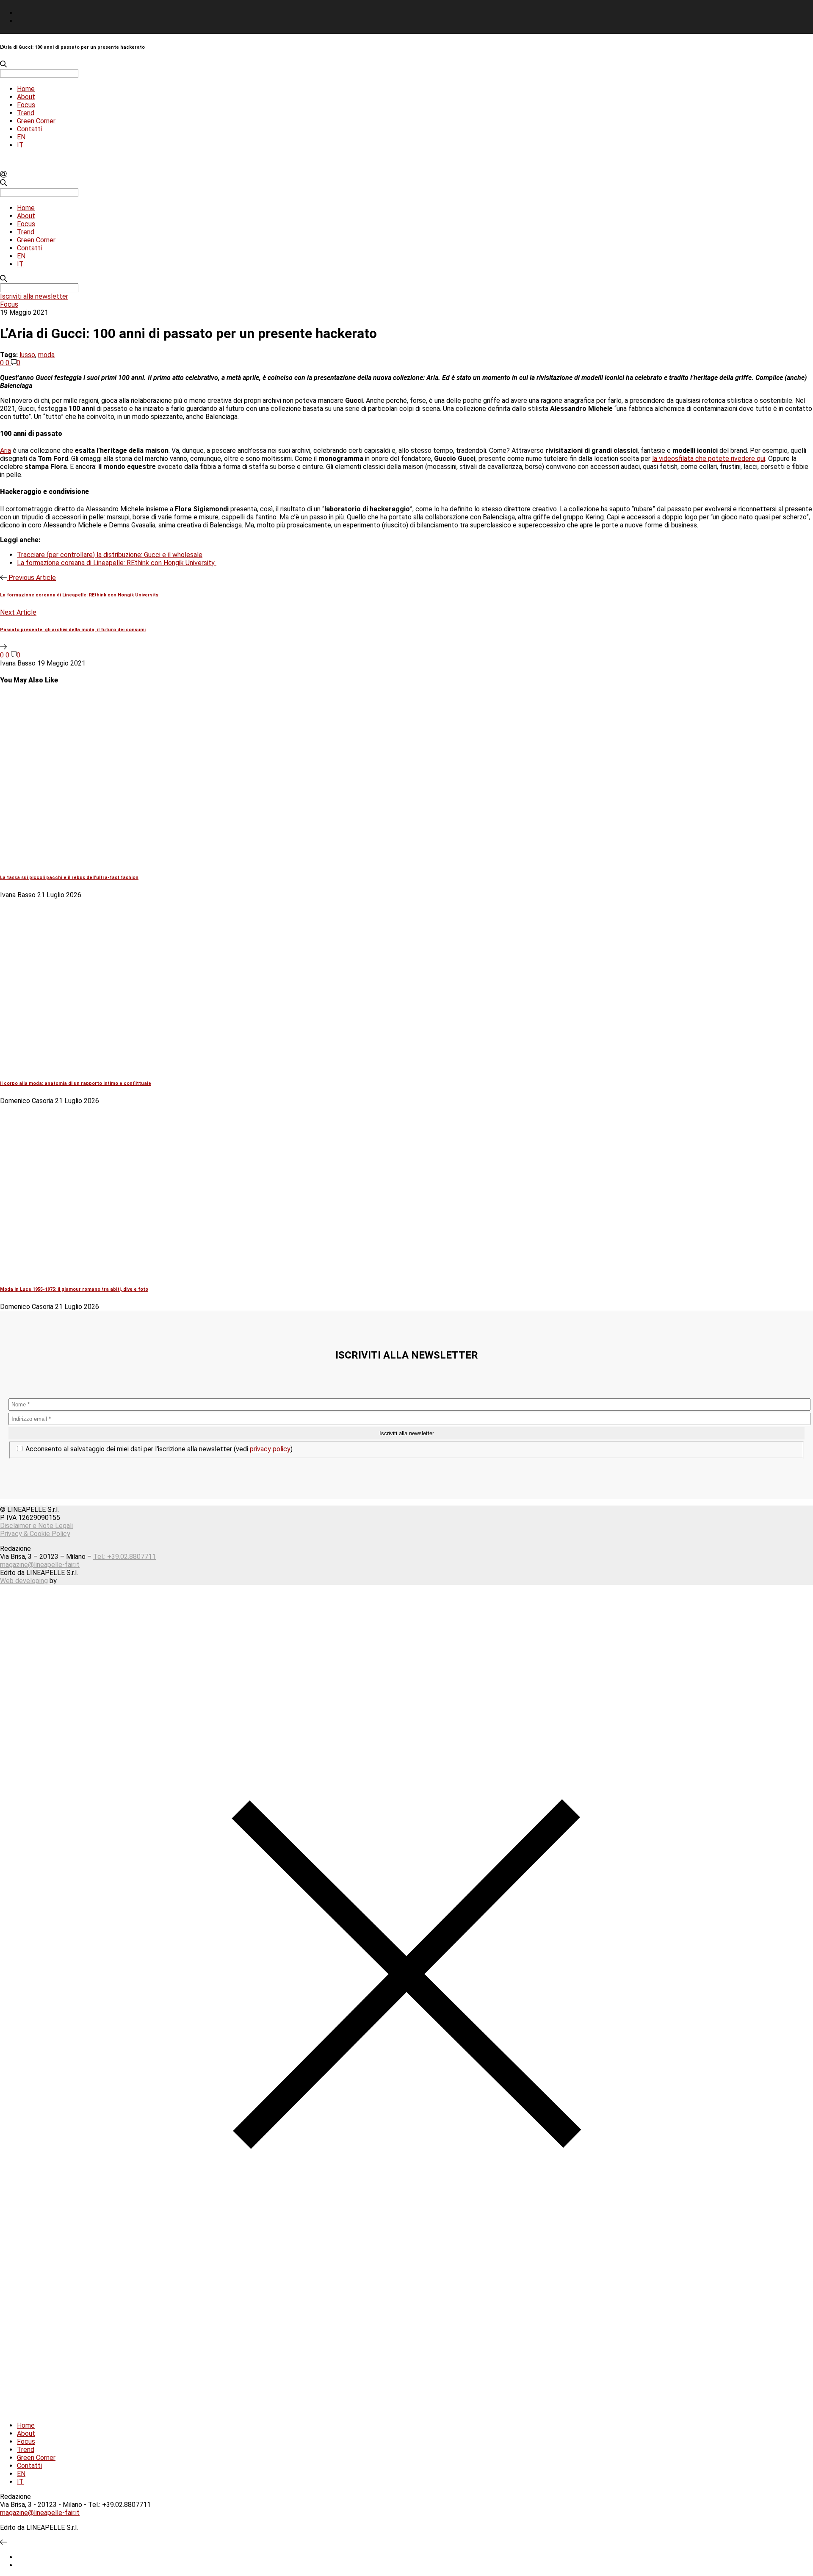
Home (26, 89)
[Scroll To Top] (3, 2542)
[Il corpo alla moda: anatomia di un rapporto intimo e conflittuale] (144, 1066)
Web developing (24, 1581)
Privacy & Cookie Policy (35, 1534)
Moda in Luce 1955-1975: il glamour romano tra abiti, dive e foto (74, 1289)
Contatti (29, 129)
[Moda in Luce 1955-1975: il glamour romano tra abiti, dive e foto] (144, 1272)
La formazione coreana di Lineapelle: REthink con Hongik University (117, 563)
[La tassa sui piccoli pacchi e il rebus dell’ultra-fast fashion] (144, 860)
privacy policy (270, 1449)
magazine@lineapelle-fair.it (40, 1565)
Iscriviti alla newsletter (34, 296)
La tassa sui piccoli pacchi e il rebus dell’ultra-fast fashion (69, 878)
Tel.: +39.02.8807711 (124, 1557)
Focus (26, 105)
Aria (6, 451)
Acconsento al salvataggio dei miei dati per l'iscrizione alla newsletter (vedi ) (158, 1449)
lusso (27, 355)
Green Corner (36, 121)
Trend (26, 113)
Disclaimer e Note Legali (36, 1526)
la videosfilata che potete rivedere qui (709, 459)
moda (46, 355)
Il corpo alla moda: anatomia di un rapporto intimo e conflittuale (76, 1083)
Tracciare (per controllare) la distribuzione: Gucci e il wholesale (110, 555)
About (26, 97)
